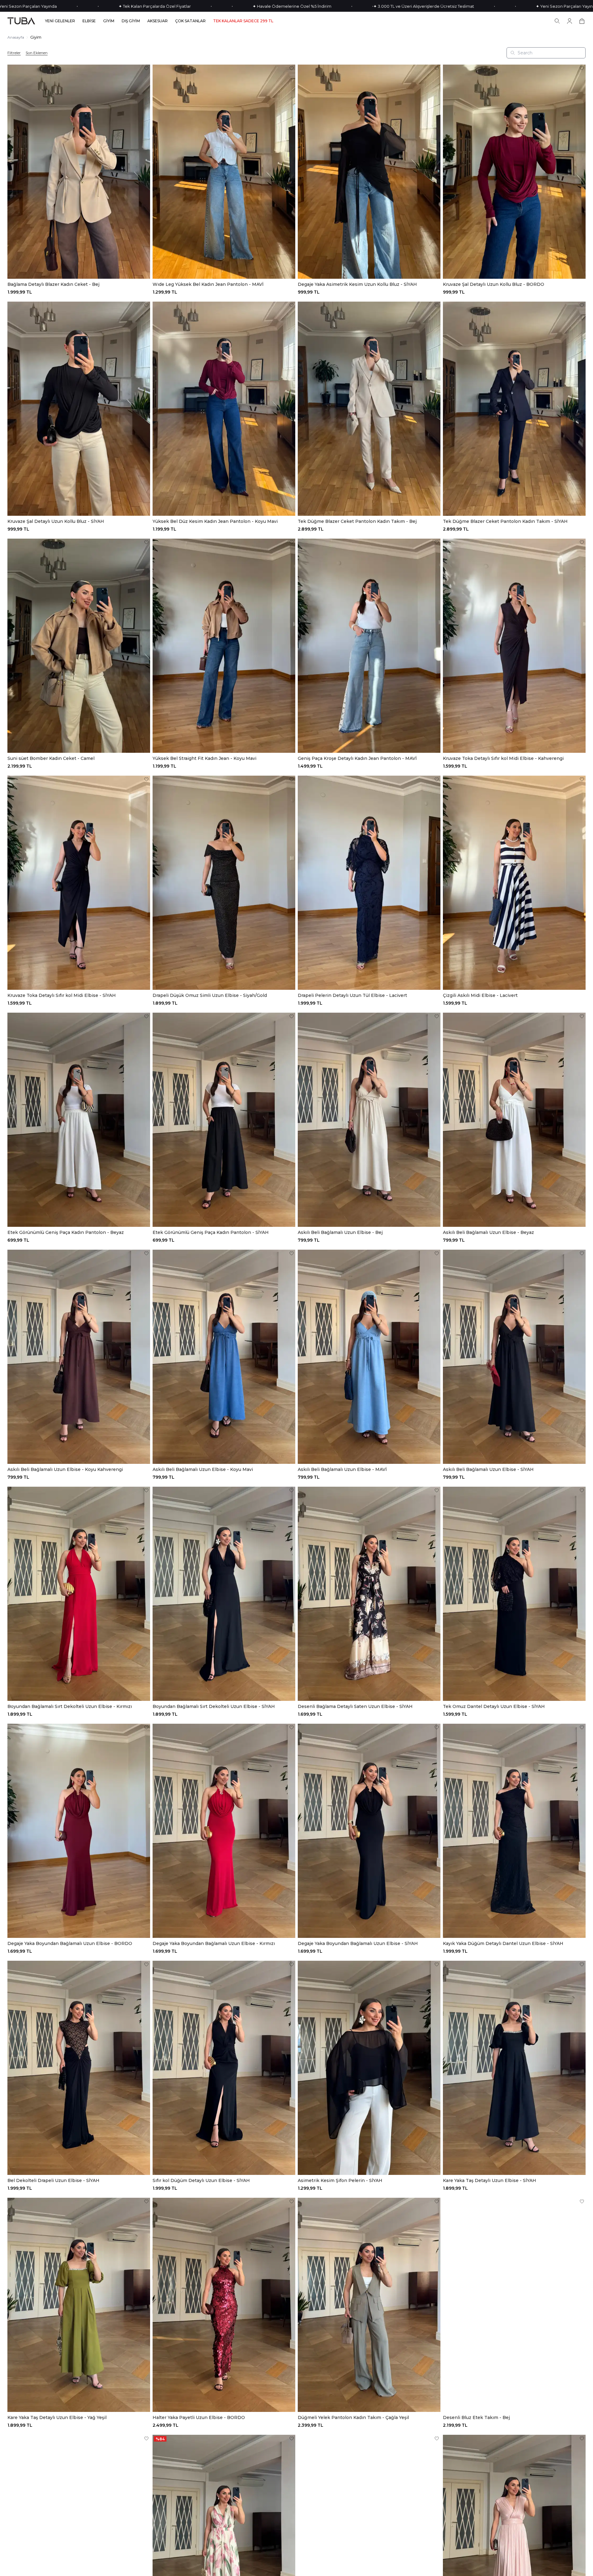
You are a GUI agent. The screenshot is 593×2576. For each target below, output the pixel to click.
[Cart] (582, 21)
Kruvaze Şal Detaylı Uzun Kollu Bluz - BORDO (494, 284)
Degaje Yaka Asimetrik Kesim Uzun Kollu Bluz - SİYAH (357, 284)
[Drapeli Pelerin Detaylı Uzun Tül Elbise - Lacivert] (369, 883)
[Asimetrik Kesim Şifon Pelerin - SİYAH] (369, 2068)
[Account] (570, 21)
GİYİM (109, 21)
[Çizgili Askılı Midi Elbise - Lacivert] (514, 883)
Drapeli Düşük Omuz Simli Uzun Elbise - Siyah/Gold (210, 995)
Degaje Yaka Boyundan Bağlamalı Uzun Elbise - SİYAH (358, 1943)
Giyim (36, 37)
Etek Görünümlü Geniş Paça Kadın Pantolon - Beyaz (66, 1232)
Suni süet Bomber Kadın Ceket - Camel (51, 758)
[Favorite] (146, 68)
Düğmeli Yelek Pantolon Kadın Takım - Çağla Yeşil (353, 2417)
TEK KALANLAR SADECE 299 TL (243, 21)
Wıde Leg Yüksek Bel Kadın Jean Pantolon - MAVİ (208, 284)
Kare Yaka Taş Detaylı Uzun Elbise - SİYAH (490, 2180)
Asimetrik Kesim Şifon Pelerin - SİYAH (340, 2180)
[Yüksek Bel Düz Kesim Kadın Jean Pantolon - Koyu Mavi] (224, 409)
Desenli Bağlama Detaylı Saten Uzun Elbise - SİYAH (355, 1706)
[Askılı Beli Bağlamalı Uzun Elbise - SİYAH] (514, 1357)
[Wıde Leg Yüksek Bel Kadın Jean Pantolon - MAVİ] (224, 172)
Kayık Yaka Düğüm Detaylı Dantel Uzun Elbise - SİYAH (503, 1943)
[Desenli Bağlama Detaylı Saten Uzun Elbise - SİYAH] (369, 1594)
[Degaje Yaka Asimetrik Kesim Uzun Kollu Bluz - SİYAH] (369, 172)
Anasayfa (16, 37)
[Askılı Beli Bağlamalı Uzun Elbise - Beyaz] (514, 1120)
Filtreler (14, 53)
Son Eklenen (37, 53)
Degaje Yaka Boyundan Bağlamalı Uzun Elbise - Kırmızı (214, 1943)
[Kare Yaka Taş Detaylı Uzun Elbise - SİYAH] (514, 2068)
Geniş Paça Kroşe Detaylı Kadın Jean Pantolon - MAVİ (357, 758)
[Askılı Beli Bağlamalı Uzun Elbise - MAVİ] (369, 1357)
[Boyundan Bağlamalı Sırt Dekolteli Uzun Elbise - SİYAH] (224, 1594)
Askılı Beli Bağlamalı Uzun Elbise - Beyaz (488, 1232)
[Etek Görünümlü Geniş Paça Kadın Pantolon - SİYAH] (224, 1120)
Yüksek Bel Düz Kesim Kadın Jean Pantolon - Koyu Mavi (215, 521)
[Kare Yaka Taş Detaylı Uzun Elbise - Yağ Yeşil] (79, 2305)
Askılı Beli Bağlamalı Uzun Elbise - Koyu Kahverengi (65, 1469)
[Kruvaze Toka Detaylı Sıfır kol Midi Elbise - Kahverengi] (514, 646)
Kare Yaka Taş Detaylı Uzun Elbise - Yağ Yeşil (57, 2417)
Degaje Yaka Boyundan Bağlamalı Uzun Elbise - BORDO (70, 1943)
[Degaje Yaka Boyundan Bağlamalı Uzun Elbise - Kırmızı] (224, 1831)
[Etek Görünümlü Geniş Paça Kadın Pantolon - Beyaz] (79, 1120)
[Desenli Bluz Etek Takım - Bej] (514, 2305)
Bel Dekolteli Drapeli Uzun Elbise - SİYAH (53, 2180)
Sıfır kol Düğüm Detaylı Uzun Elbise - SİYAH (201, 2180)
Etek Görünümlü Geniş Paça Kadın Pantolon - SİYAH (211, 1232)
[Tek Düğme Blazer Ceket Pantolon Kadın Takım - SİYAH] (514, 409)
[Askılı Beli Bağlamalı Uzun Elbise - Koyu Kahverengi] (79, 1357)
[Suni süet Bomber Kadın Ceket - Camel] (79, 646)
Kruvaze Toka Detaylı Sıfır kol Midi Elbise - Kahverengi (503, 758)
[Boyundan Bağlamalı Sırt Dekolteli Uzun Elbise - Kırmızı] (79, 1594)
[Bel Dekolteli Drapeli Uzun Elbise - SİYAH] (79, 2068)
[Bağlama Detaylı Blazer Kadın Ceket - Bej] (79, 172)
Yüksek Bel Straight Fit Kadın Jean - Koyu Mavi (204, 758)
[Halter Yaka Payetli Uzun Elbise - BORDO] (224, 2305)
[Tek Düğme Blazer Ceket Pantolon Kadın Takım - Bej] (369, 409)
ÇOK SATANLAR (190, 21)
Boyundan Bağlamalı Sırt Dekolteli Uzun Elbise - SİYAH (214, 1706)
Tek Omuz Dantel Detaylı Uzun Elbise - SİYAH (494, 1706)
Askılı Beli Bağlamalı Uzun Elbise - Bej (340, 1232)
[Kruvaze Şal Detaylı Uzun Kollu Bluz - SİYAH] (79, 409)
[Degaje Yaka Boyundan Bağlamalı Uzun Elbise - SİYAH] (369, 1831)
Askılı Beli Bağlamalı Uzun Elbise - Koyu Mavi (203, 1469)
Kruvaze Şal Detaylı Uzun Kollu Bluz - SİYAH (56, 521)
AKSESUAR (158, 21)
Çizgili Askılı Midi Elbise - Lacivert (480, 995)
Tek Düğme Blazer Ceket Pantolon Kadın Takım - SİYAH (505, 521)
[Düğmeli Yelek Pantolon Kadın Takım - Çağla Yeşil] (369, 2305)
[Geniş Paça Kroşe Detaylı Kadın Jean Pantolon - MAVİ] (369, 646)
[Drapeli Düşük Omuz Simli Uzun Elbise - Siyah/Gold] (224, 883)
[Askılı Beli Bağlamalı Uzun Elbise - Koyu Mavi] (224, 1357)
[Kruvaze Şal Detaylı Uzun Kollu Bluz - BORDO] (514, 172)
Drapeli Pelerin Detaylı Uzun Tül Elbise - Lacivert (352, 995)
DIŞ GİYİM (131, 21)
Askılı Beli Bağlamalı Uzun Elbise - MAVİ (342, 1469)
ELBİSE (89, 21)
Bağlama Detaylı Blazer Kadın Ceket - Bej (53, 284)
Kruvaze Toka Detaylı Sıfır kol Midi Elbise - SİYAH (62, 995)
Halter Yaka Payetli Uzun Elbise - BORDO (199, 2417)
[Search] (557, 21)
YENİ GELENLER (60, 21)
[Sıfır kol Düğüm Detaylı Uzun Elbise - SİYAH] (224, 2068)
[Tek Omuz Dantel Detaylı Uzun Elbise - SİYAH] (514, 1594)
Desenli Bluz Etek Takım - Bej (476, 2417)
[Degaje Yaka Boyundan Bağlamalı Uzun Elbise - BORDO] (79, 1831)
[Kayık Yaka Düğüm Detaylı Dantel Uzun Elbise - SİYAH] (514, 1831)
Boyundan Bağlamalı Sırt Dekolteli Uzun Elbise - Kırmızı (70, 1706)
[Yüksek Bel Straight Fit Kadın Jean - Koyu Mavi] (224, 646)
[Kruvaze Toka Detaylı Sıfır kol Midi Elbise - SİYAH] (79, 883)
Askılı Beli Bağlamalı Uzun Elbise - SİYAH (488, 1469)
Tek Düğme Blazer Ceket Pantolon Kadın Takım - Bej (357, 521)
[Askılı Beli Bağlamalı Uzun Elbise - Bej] (369, 1120)
